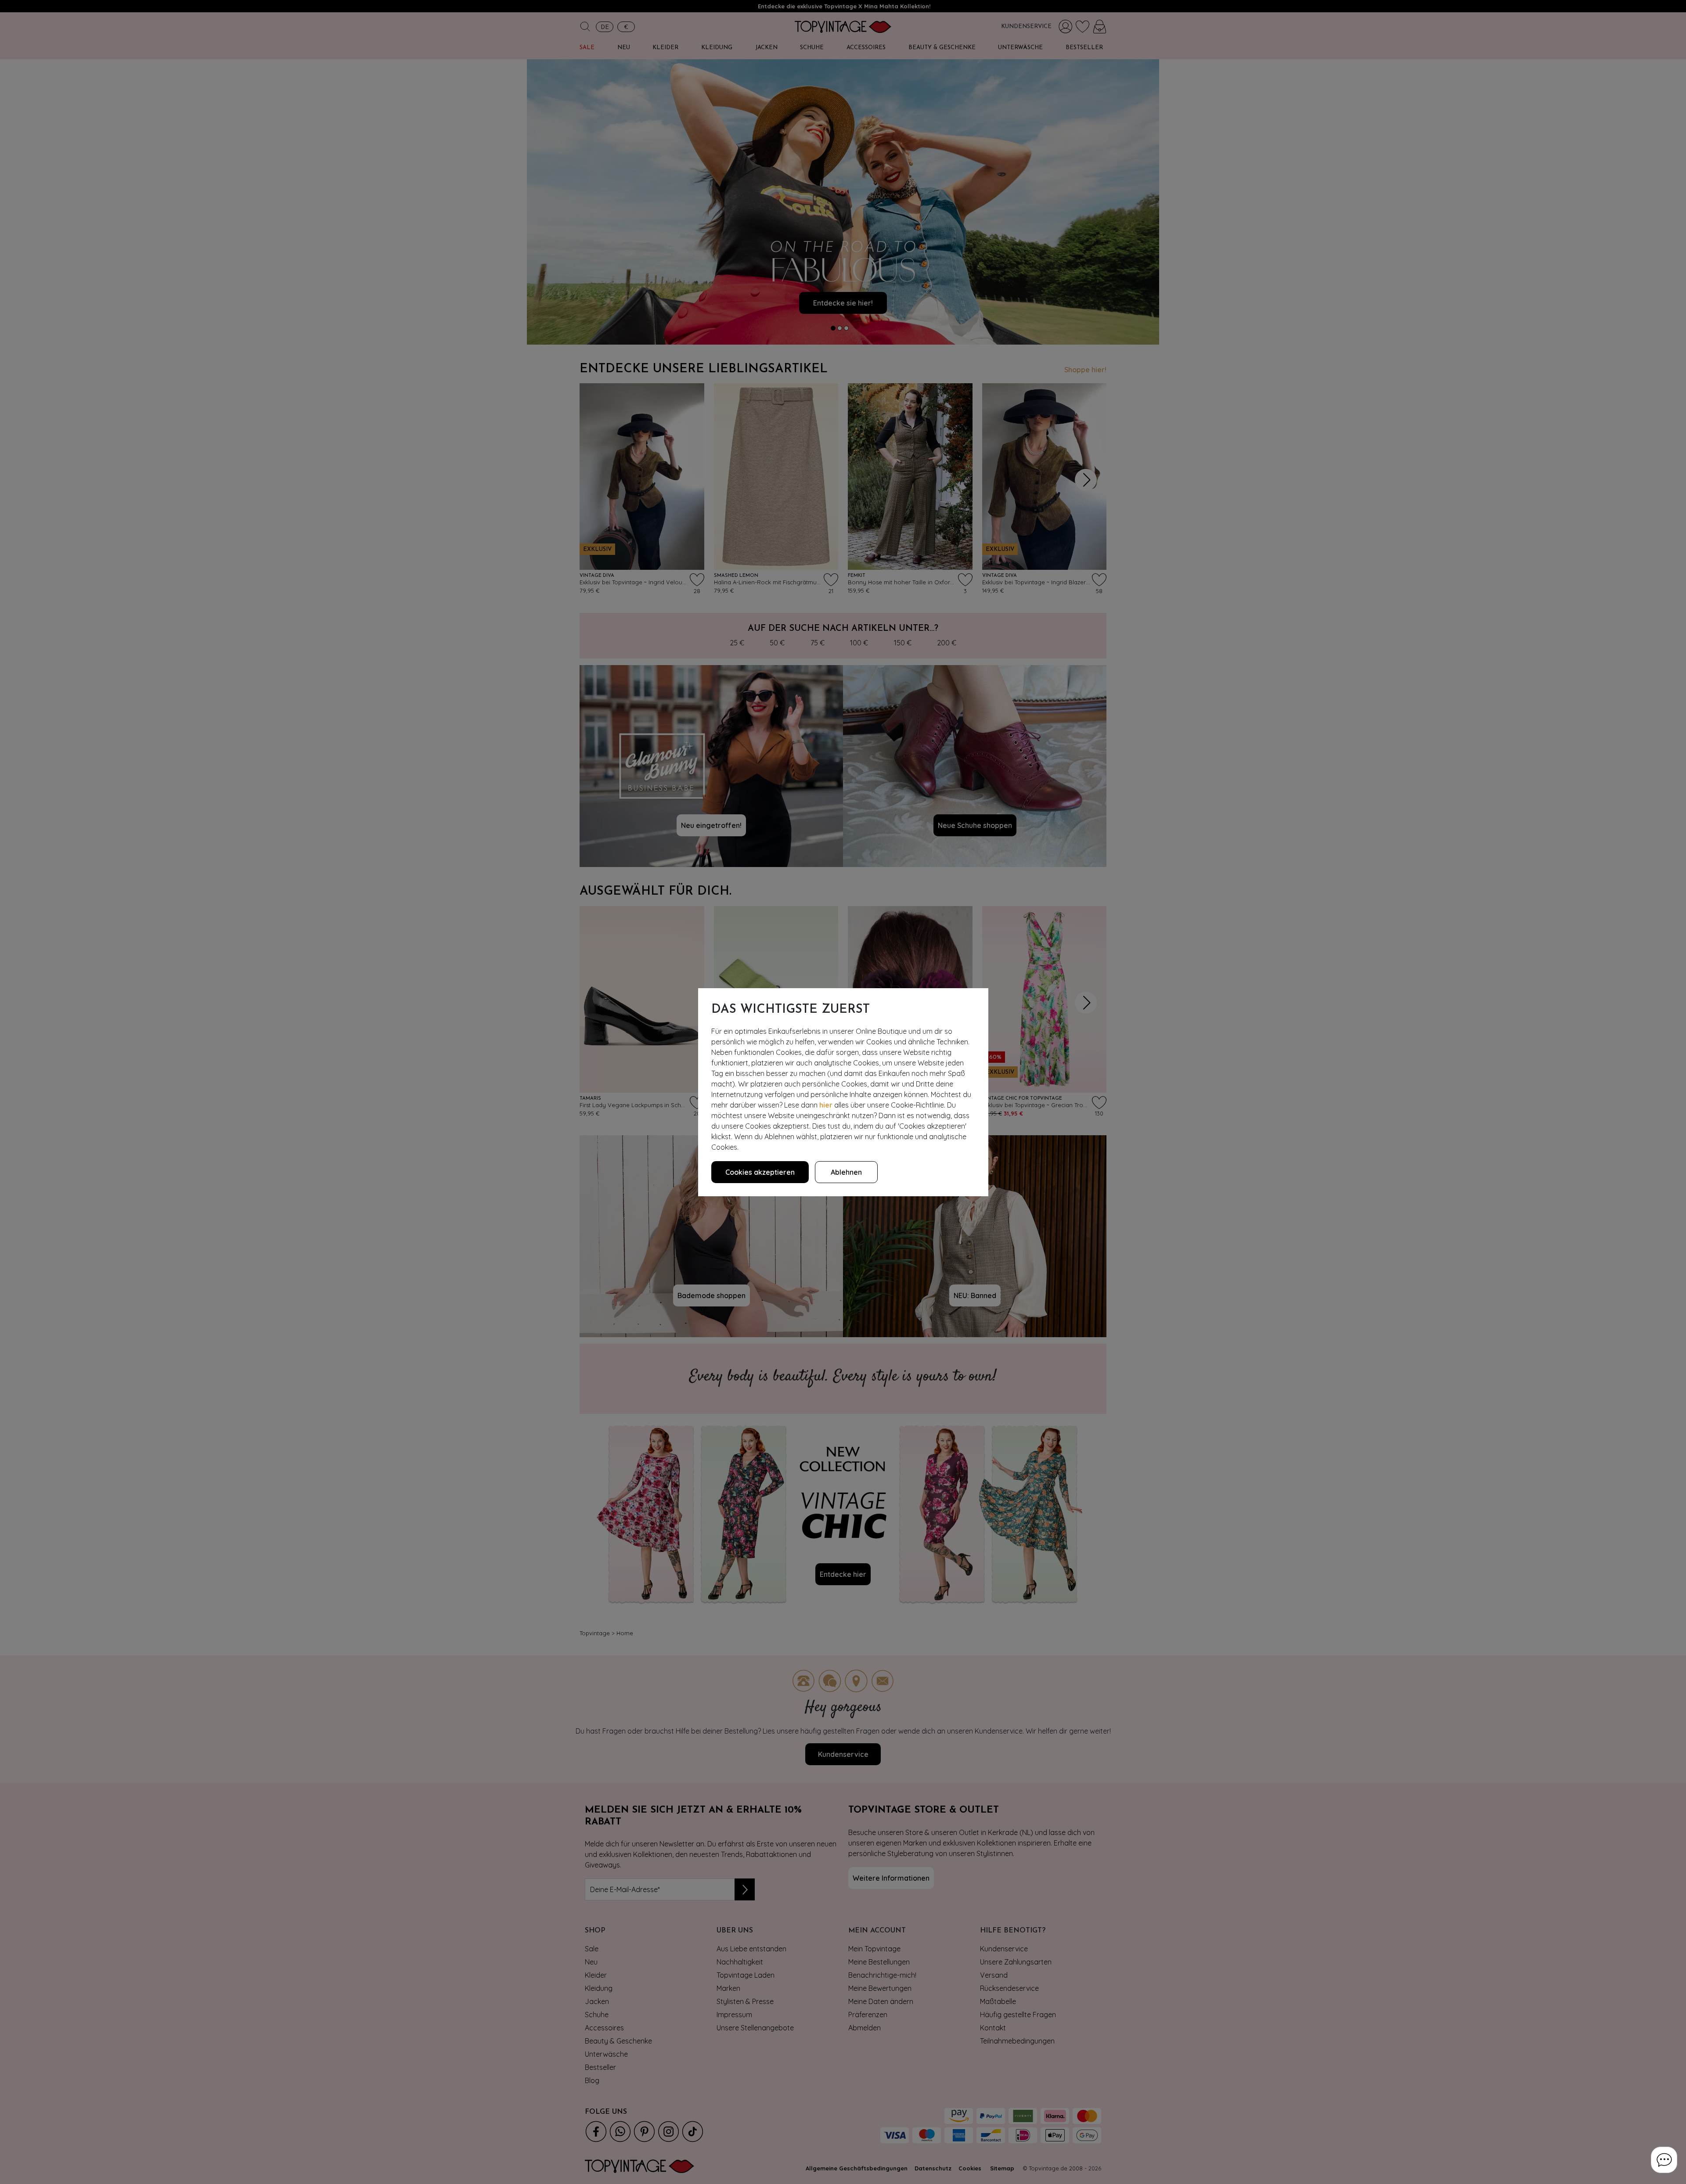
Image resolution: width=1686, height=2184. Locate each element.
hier (826, 1105)
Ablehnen (846, 1172)
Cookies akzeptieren (760, 1172)
